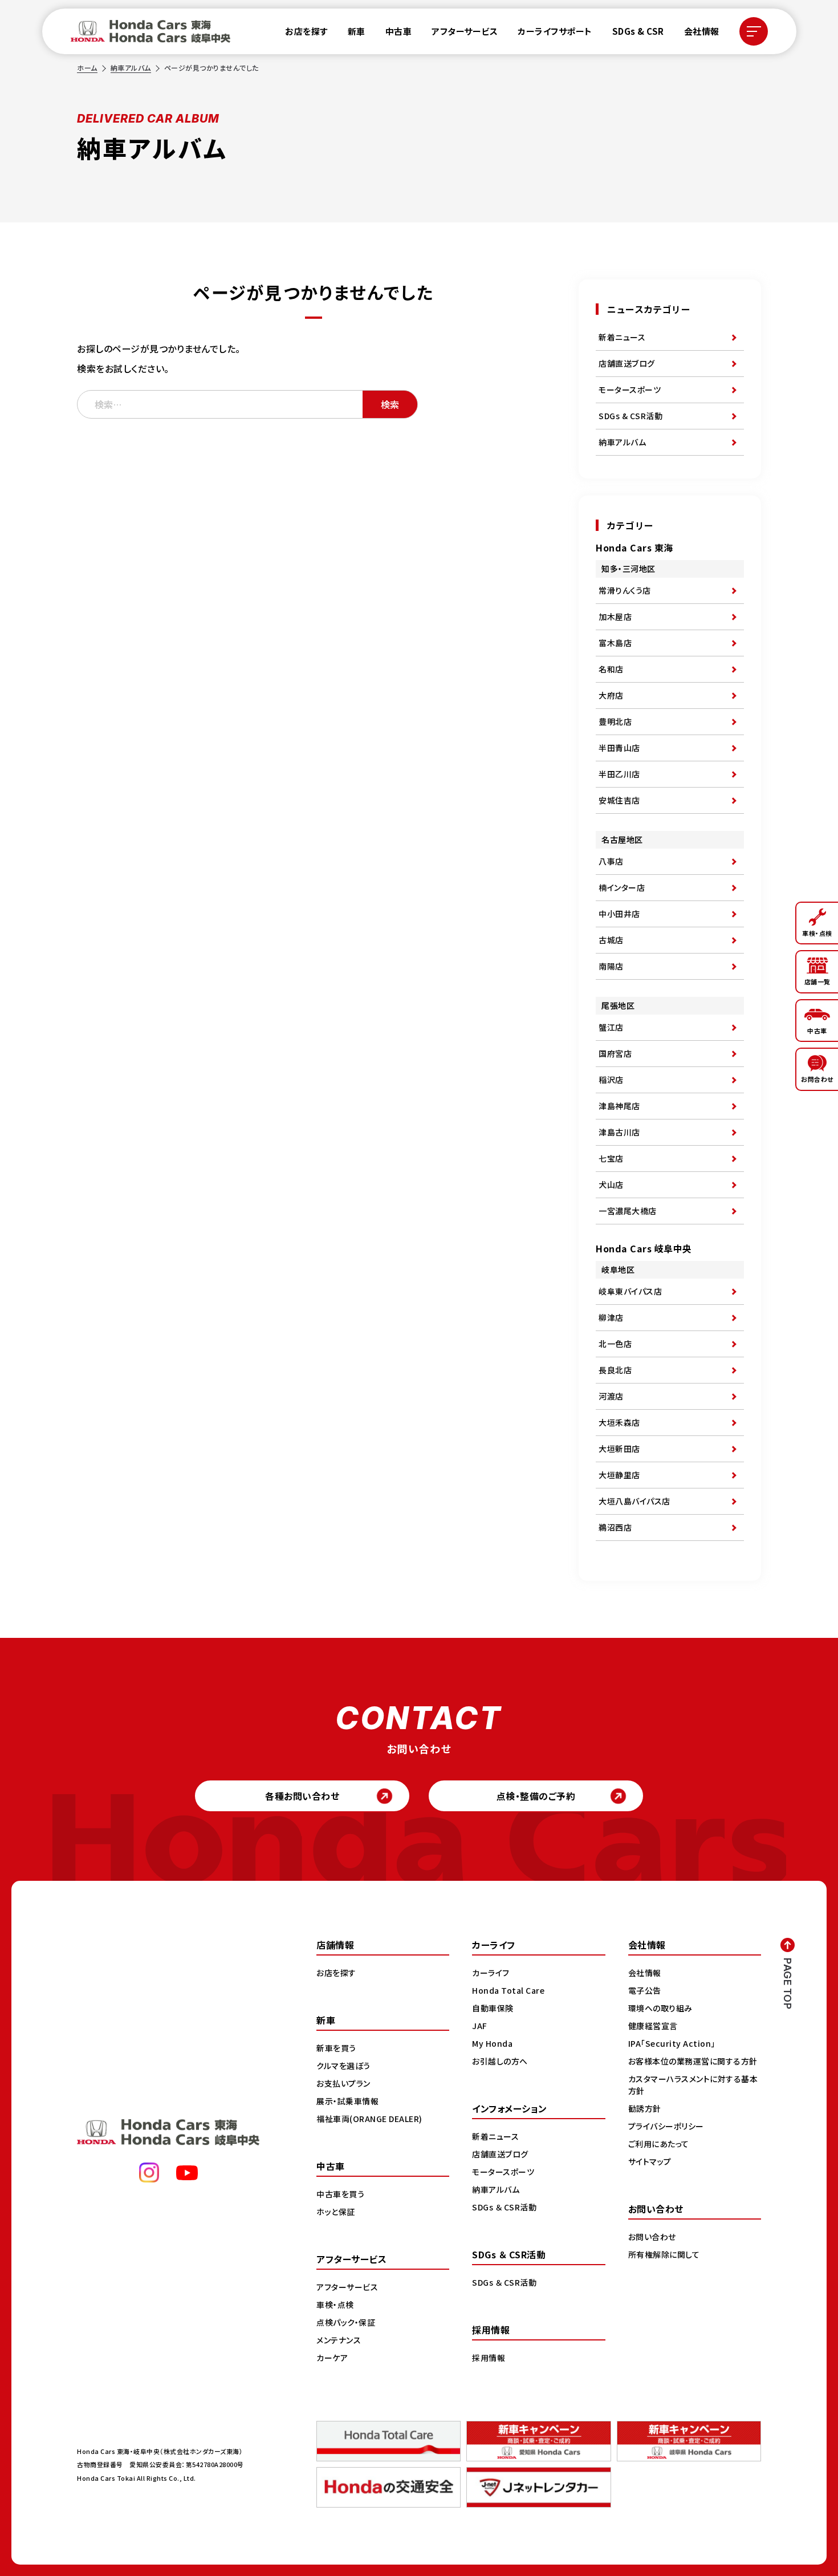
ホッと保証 (336, 2212)
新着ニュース (622, 337)
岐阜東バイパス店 (630, 1291)
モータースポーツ (630, 390)
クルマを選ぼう (343, 2066)
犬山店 (611, 1184)
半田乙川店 (619, 774)
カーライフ (491, 1973)
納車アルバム (131, 68)
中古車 (399, 31)
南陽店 (611, 966)
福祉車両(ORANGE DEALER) (369, 2119)
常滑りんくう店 (625, 590)
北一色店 (615, 1344)
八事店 (611, 861)
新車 (357, 31)
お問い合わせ (652, 2237)
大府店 (611, 695)
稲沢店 (611, 1080)
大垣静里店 (619, 1475)
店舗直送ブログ (627, 363)
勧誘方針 (645, 2108)
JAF (480, 2026)
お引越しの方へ (500, 2061)
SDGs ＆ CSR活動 (504, 2207)
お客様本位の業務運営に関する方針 (693, 2061)
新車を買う (336, 2048)
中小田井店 (619, 914)
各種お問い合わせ (302, 1796)
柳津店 (611, 1317)
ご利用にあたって (659, 2144)
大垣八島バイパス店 (634, 1501)
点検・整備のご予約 (536, 1796)
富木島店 (615, 643)
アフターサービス (465, 31)
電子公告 (645, 1990)
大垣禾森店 (619, 1422)
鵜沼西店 (615, 1527)
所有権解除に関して (664, 2254)
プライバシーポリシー (666, 2126)
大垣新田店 (619, 1449)
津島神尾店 (619, 1106)
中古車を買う (340, 2194)
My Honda (492, 2043)
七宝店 (611, 1158)
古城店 (611, 940)
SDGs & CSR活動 (630, 416)
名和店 (611, 669)
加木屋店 (615, 616)
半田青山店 (619, 748)
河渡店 (611, 1396)
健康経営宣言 (653, 2026)
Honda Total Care (508, 1990)
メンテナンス (339, 2340)
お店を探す (306, 31)
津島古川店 (619, 1132)
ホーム (87, 68)
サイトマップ (650, 2161)
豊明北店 (615, 721)
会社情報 (702, 31)
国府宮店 (615, 1053)
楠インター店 (622, 887)
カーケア (332, 2358)
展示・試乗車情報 (347, 2101)
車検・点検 (335, 2305)
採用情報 (489, 2358)
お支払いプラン (343, 2083)
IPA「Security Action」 (672, 2043)
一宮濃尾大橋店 (628, 1211)
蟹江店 (611, 1027)
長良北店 (615, 1370)
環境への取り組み (660, 2008)
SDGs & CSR (638, 31)
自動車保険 (493, 2008)
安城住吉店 (619, 800)
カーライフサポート (555, 31)
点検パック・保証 (346, 2322)
